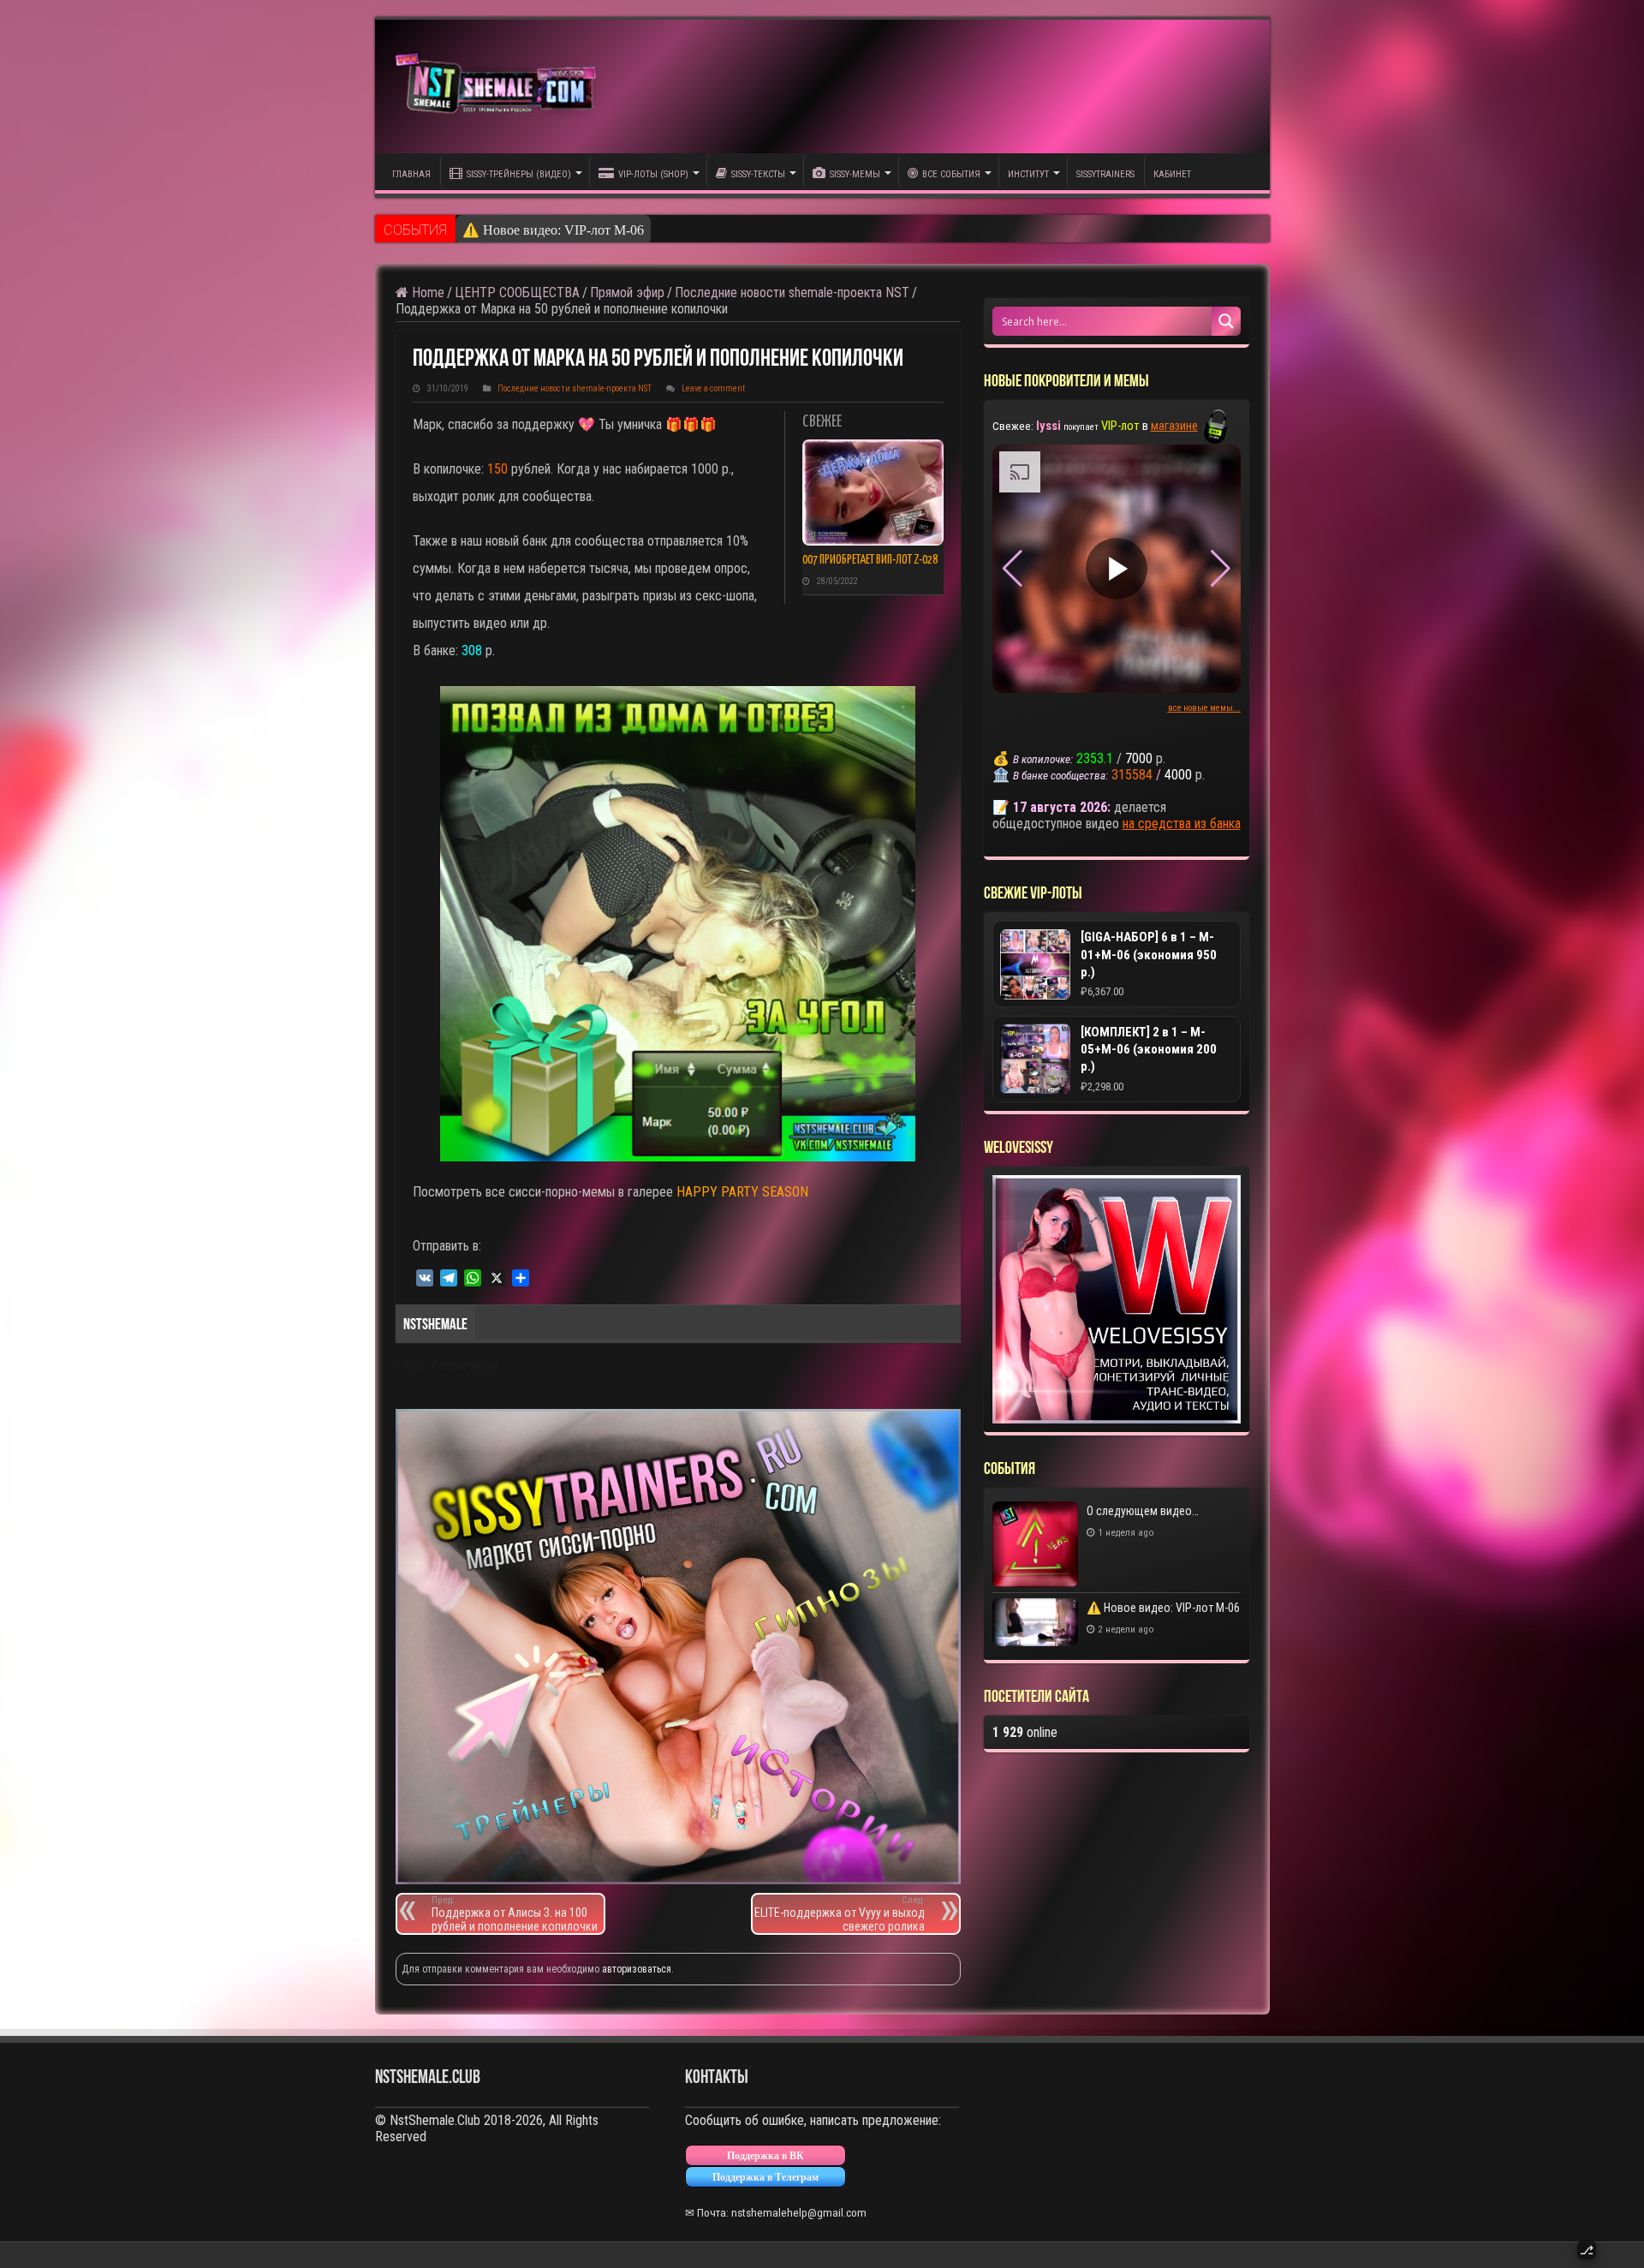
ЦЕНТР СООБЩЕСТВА (517, 292)
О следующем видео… (1143, 1511)
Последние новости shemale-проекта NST (792, 292)
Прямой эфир (627, 292)
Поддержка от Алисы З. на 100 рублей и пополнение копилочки (515, 1914)
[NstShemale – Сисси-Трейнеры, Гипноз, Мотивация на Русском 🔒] (499, 86)
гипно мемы (469, 1367)
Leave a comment (713, 388)
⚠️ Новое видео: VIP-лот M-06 (553, 230)
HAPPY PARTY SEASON (742, 1192)
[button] (1221, 569)
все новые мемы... (1204, 708)
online (1025, 1732)
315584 (1132, 775)
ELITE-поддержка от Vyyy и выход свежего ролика (840, 1914)
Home (426, 292)
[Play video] (1117, 569)
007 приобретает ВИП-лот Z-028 (870, 560)
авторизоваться (637, 1969)
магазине (1174, 426)
